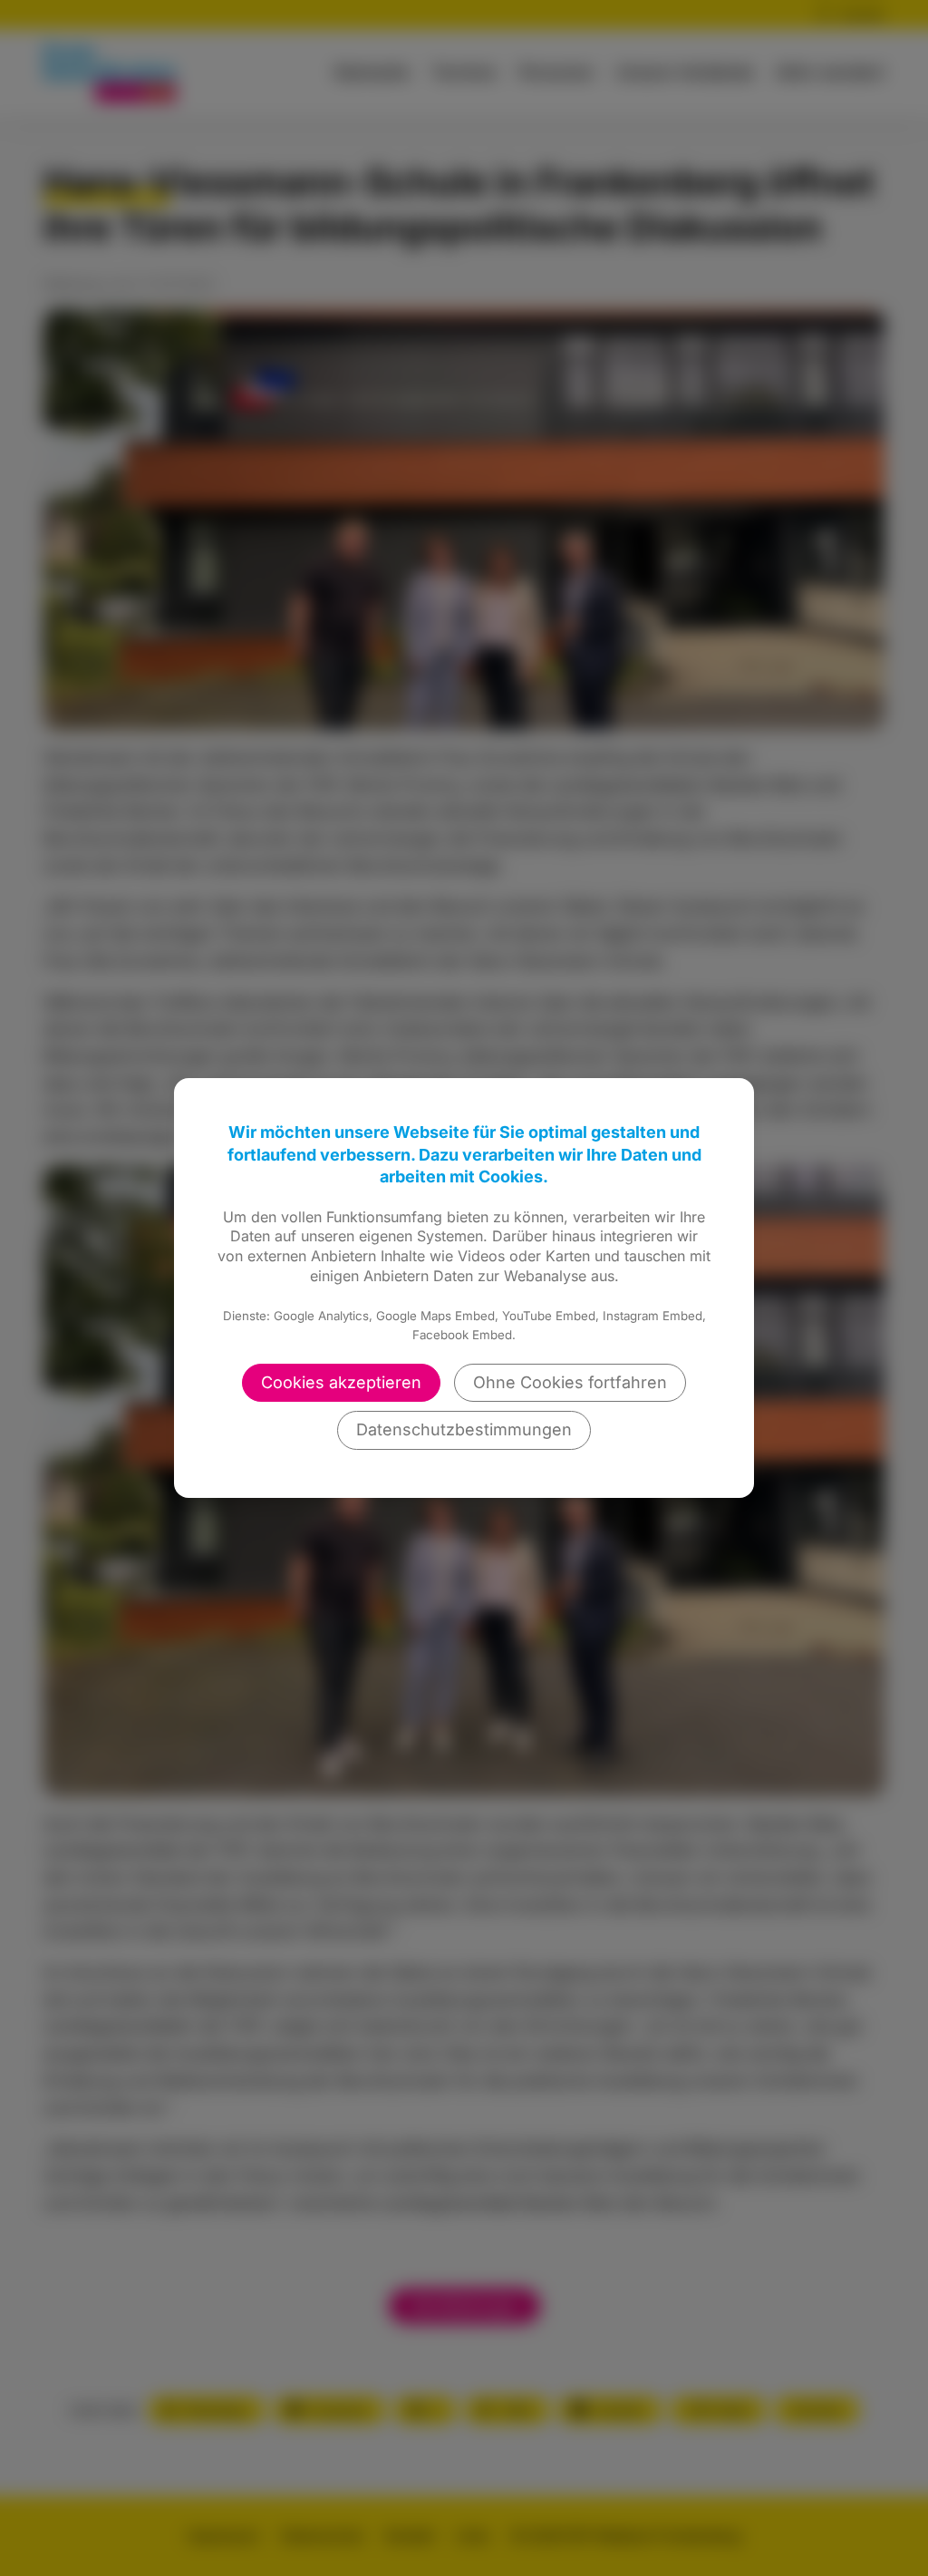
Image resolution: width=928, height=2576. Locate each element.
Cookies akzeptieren (341, 1382)
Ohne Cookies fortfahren (570, 1382)
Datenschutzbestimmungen (464, 1429)
